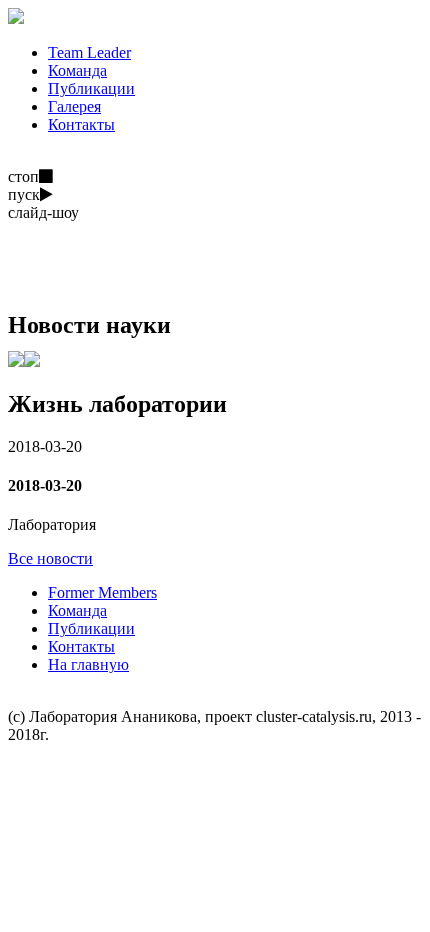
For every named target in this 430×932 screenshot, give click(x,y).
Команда (77, 610)
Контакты (81, 646)
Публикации (91, 628)
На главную (88, 664)
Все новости (50, 558)
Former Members (102, 592)
